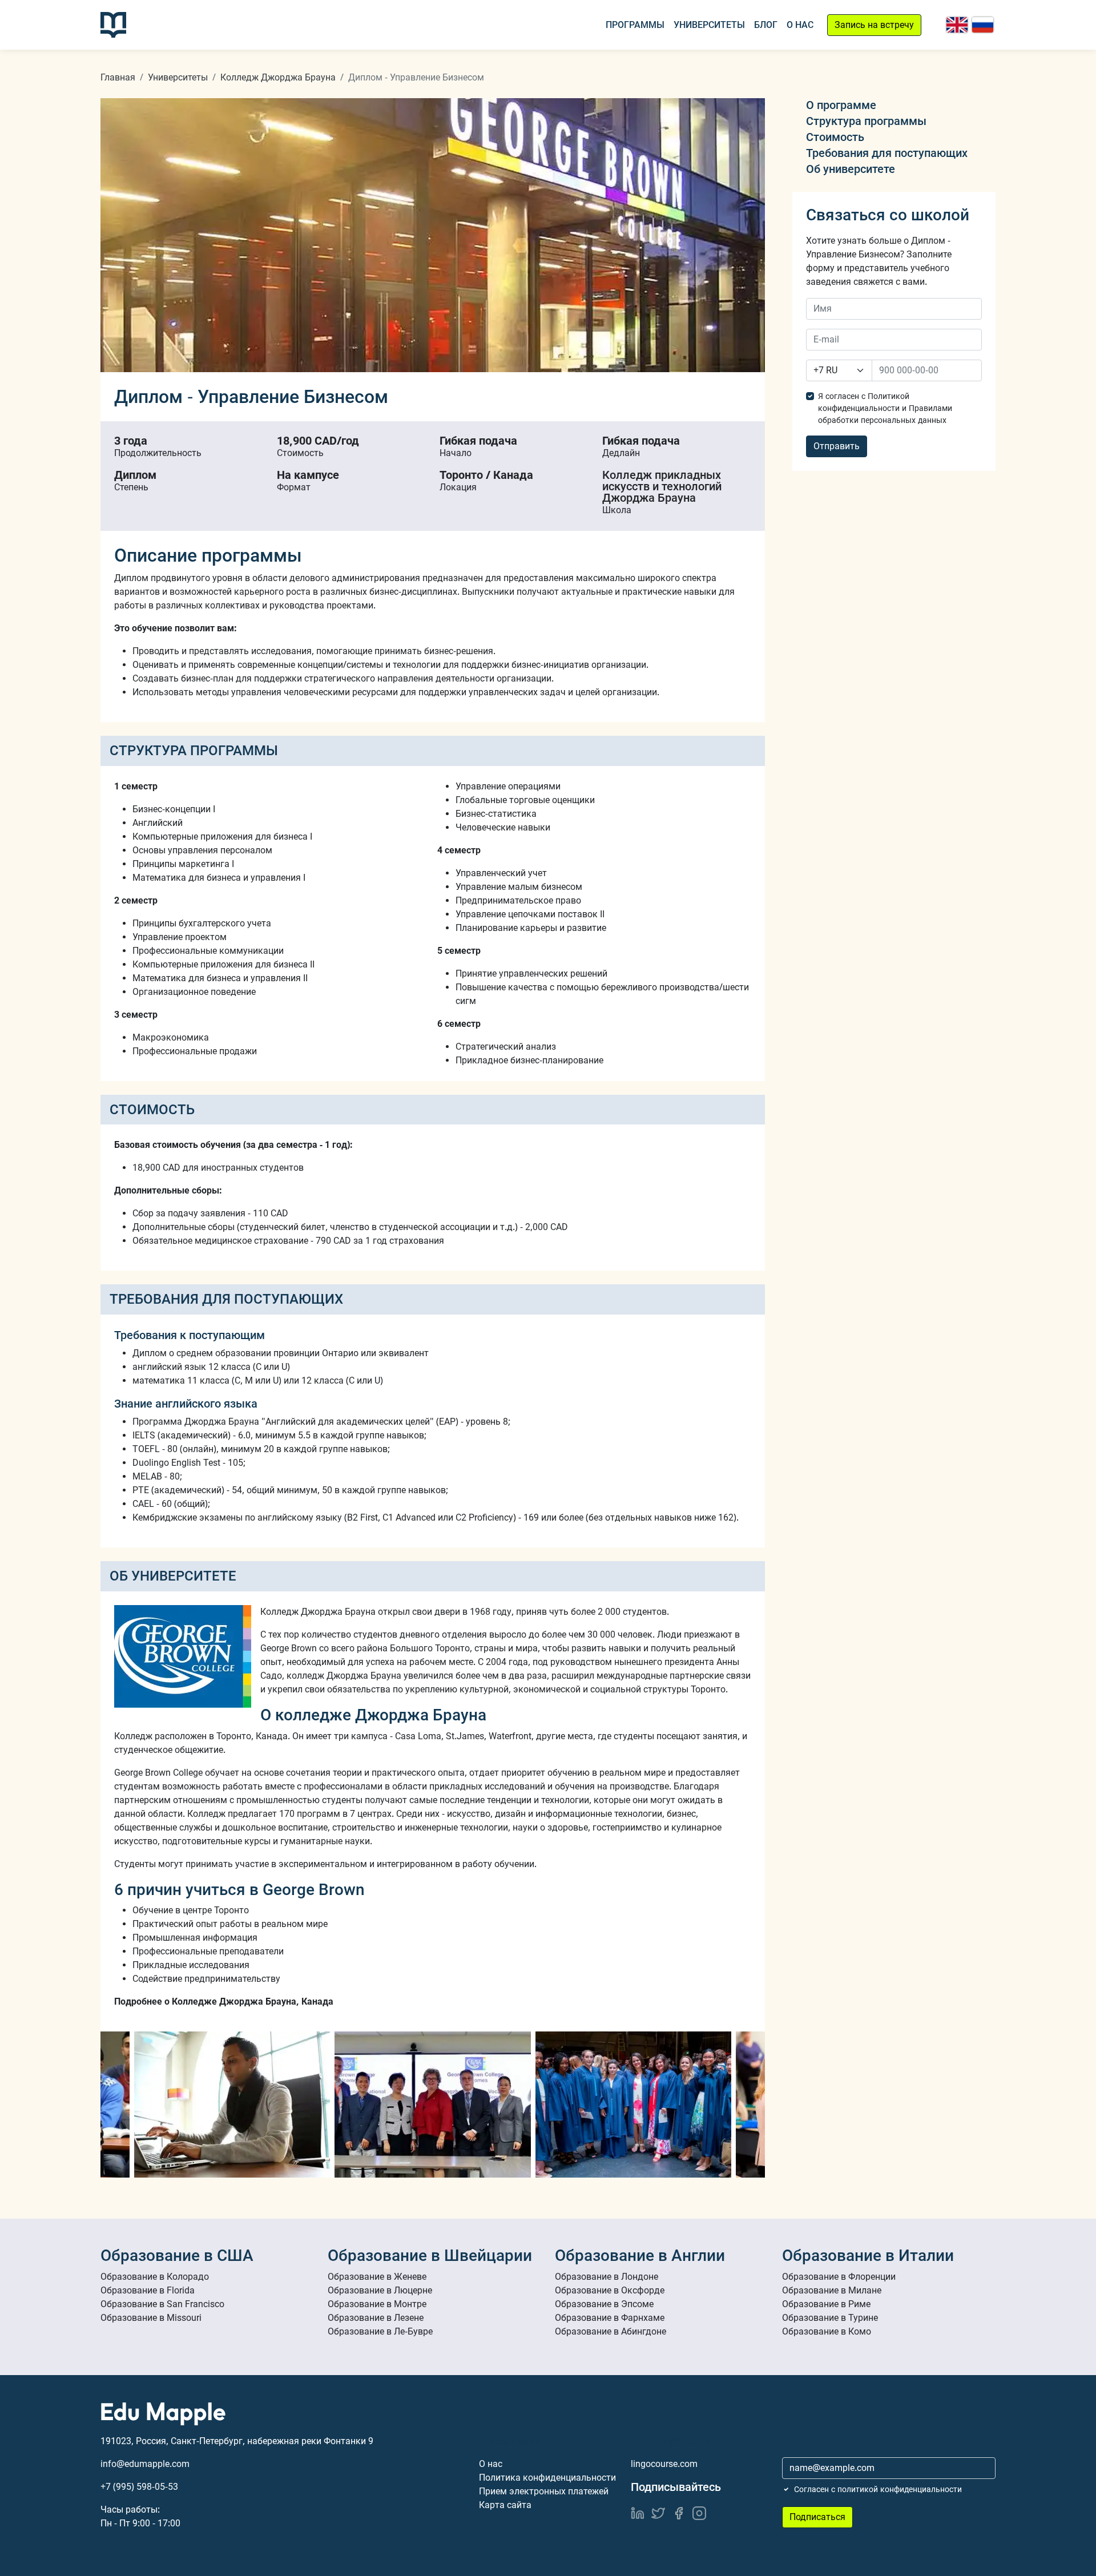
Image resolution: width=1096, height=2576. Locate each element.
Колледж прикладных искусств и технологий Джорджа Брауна (662, 486)
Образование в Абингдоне (611, 2331)
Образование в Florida (148, 2290)
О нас (800, 25)
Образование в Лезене (376, 2318)
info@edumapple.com (145, 2464)
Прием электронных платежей (544, 2491)
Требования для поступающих (887, 153)
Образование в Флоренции (839, 2277)
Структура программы (866, 121)
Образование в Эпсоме (604, 2304)
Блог (766, 25)
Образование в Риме (826, 2304)
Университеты (709, 25)
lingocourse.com (664, 2464)
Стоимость (835, 137)
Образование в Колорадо (155, 2277)
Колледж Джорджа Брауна (278, 77)
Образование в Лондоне (607, 2277)
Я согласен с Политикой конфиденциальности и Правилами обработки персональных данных (885, 408)
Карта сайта (505, 2505)
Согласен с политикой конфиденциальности (878, 2489)
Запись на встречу (874, 25)
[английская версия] (957, 25)
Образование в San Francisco (162, 2304)
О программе (841, 105)
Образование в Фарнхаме (610, 2318)
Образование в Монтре (377, 2304)
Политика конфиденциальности (547, 2478)
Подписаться (817, 2517)
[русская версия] (983, 25)
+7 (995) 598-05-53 (139, 2487)
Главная (118, 77)
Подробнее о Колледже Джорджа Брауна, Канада (224, 2001)
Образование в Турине (830, 2318)
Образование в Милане (832, 2290)
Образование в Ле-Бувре (380, 2331)
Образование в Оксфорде (610, 2290)
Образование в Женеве (377, 2277)
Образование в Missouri (151, 2318)
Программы (635, 25)
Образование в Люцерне (380, 2290)
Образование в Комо (827, 2331)
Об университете (851, 169)
